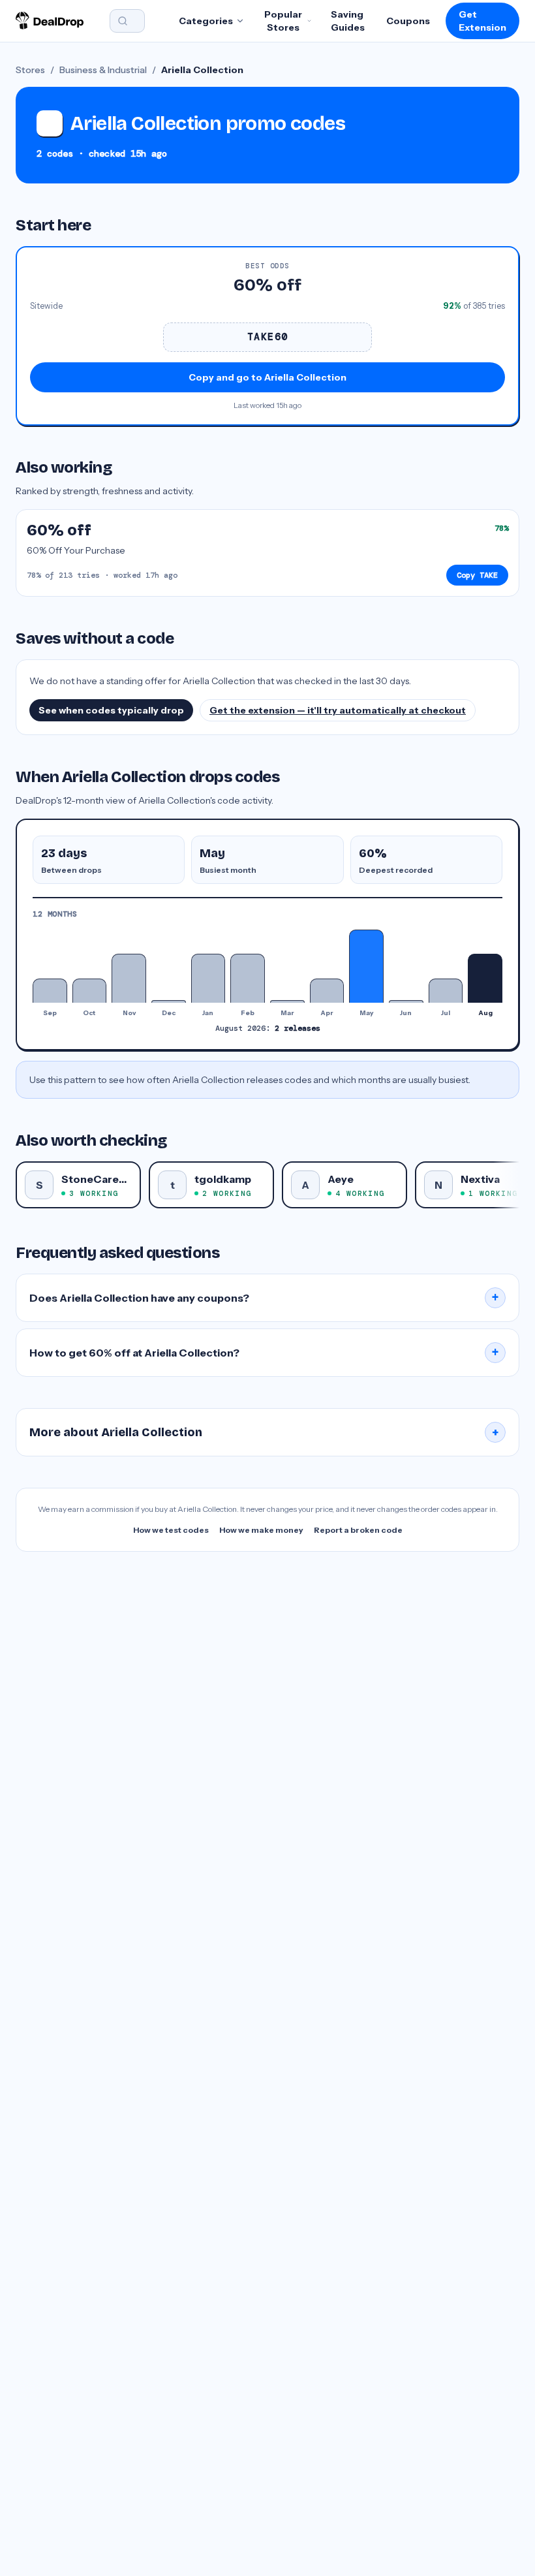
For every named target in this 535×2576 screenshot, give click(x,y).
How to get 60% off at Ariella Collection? (264, 1353)
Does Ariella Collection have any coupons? (264, 1298)
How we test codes (171, 1530)
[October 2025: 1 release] (90, 991)
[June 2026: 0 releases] (406, 1001)
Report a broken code (358, 1530)
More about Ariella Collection (264, 1432)
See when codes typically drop (111, 710)
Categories (206, 21)
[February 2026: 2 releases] (248, 978)
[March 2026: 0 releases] (287, 1001)
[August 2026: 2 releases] (485, 978)
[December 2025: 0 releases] (169, 1001)
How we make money (261, 1530)
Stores (30, 70)
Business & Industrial (103, 70)
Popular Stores (283, 21)
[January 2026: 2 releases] (208, 978)
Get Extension (482, 21)
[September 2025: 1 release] (50, 991)
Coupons (408, 21)
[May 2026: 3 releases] (366, 966)
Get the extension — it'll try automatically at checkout (338, 710)
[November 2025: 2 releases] (129, 978)
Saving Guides (348, 21)
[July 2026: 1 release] (446, 991)
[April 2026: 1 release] (327, 991)
